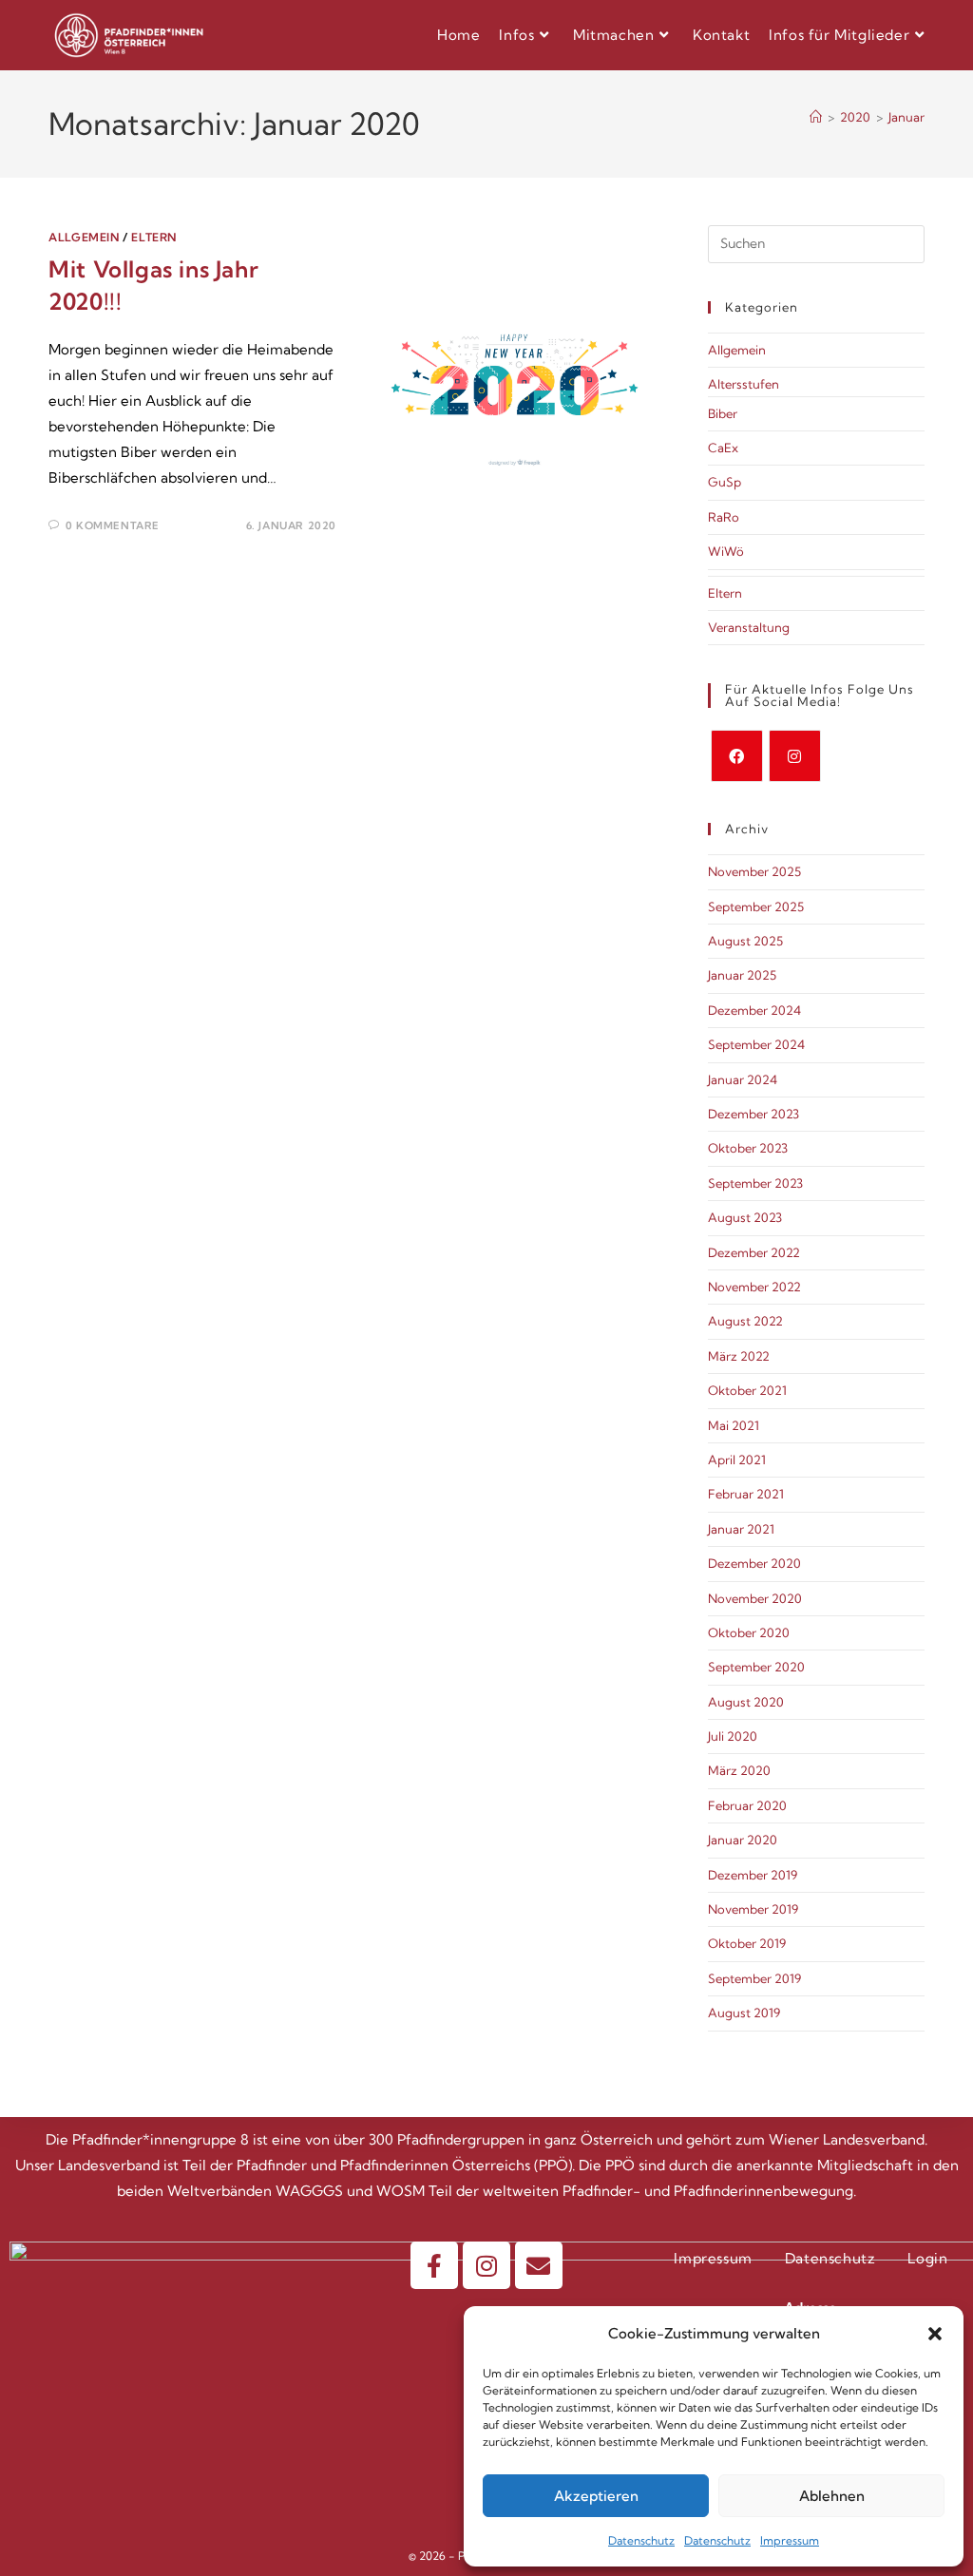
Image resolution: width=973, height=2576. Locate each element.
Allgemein (84, 237)
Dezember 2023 (754, 1114)
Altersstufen (744, 384)
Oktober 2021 (747, 1390)
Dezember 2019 (753, 1875)
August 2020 (746, 1702)
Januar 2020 (743, 1840)
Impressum (790, 2540)
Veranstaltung (749, 627)
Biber (723, 413)
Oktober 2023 (748, 1148)
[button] (935, 2334)
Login (927, 2258)
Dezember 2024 (754, 1010)
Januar (906, 117)
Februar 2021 (746, 1494)
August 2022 (745, 1321)
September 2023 (755, 1183)
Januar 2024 (743, 1079)
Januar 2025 (742, 975)
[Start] (816, 117)
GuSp (725, 482)
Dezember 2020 (754, 1563)
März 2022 (739, 1356)
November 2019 (753, 1909)
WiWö (726, 551)
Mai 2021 (734, 1425)
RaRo (724, 517)
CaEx (723, 448)
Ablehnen (832, 2496)
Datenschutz (641, 2540)
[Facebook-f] (434, 2265)
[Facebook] (737, 756)
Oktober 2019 (747, 1943)
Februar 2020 (747, 1805)
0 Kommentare (113, 525)
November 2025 (754, 871)
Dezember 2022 (754, 1252)
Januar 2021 (741, 1529)
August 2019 (744, 2013)
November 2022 (754, 1287)
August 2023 (745, 1217)
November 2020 (755, 1598)
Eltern (154, 237)
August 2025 (745, 941)
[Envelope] (539, 2265)
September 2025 (756, 906)
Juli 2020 (733, 1736)
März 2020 (739, 1770)
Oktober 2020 (749, 1632)
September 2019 (754, 1978)
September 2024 (756, 1044)
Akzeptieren (596, 2496)
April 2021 (737, 1460)
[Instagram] (795, 756)
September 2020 (756, 1667)
